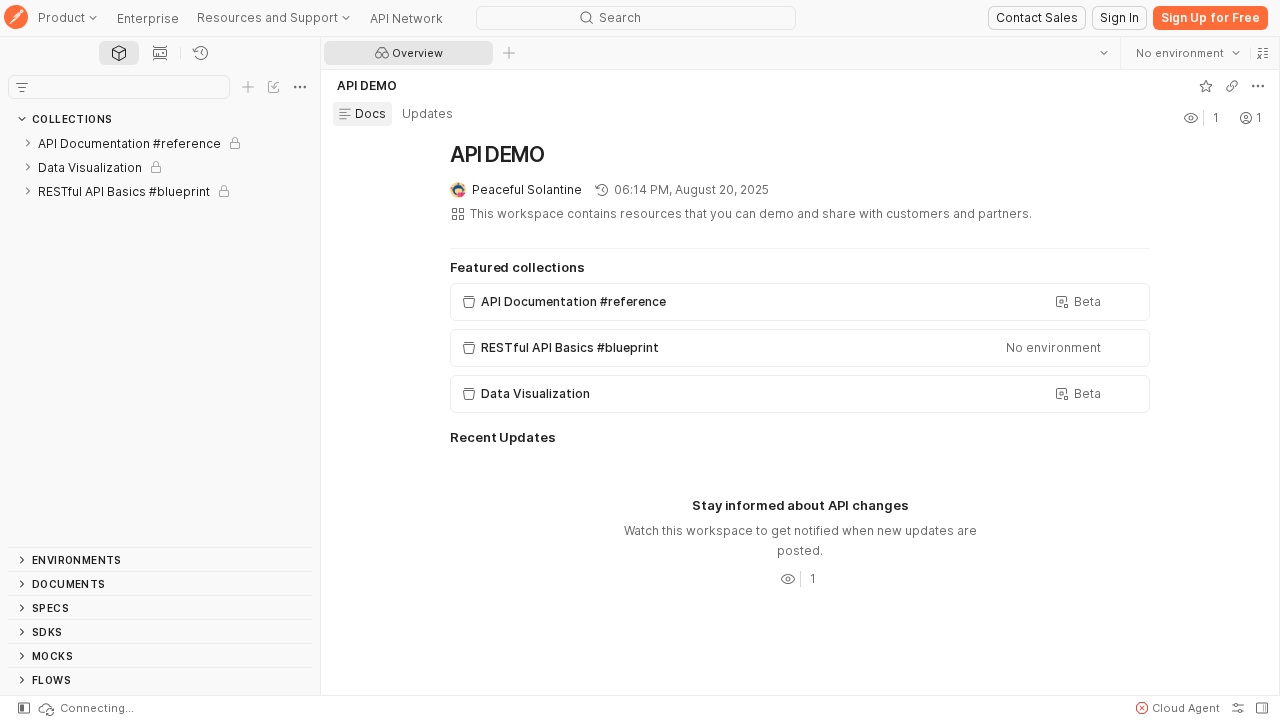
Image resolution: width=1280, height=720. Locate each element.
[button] (1262, 53)
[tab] (119, 53)
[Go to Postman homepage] (16, 18)
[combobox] (1187, 53)
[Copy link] (1231, 86)
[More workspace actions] (1257, 86)
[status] (85, 708)
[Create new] (248, 87)
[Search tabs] (1103, 53)
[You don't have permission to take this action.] (509, 53)
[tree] (160, 339)
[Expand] (28, 143)
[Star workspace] (1205, 86)
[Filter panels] (22, 87)
